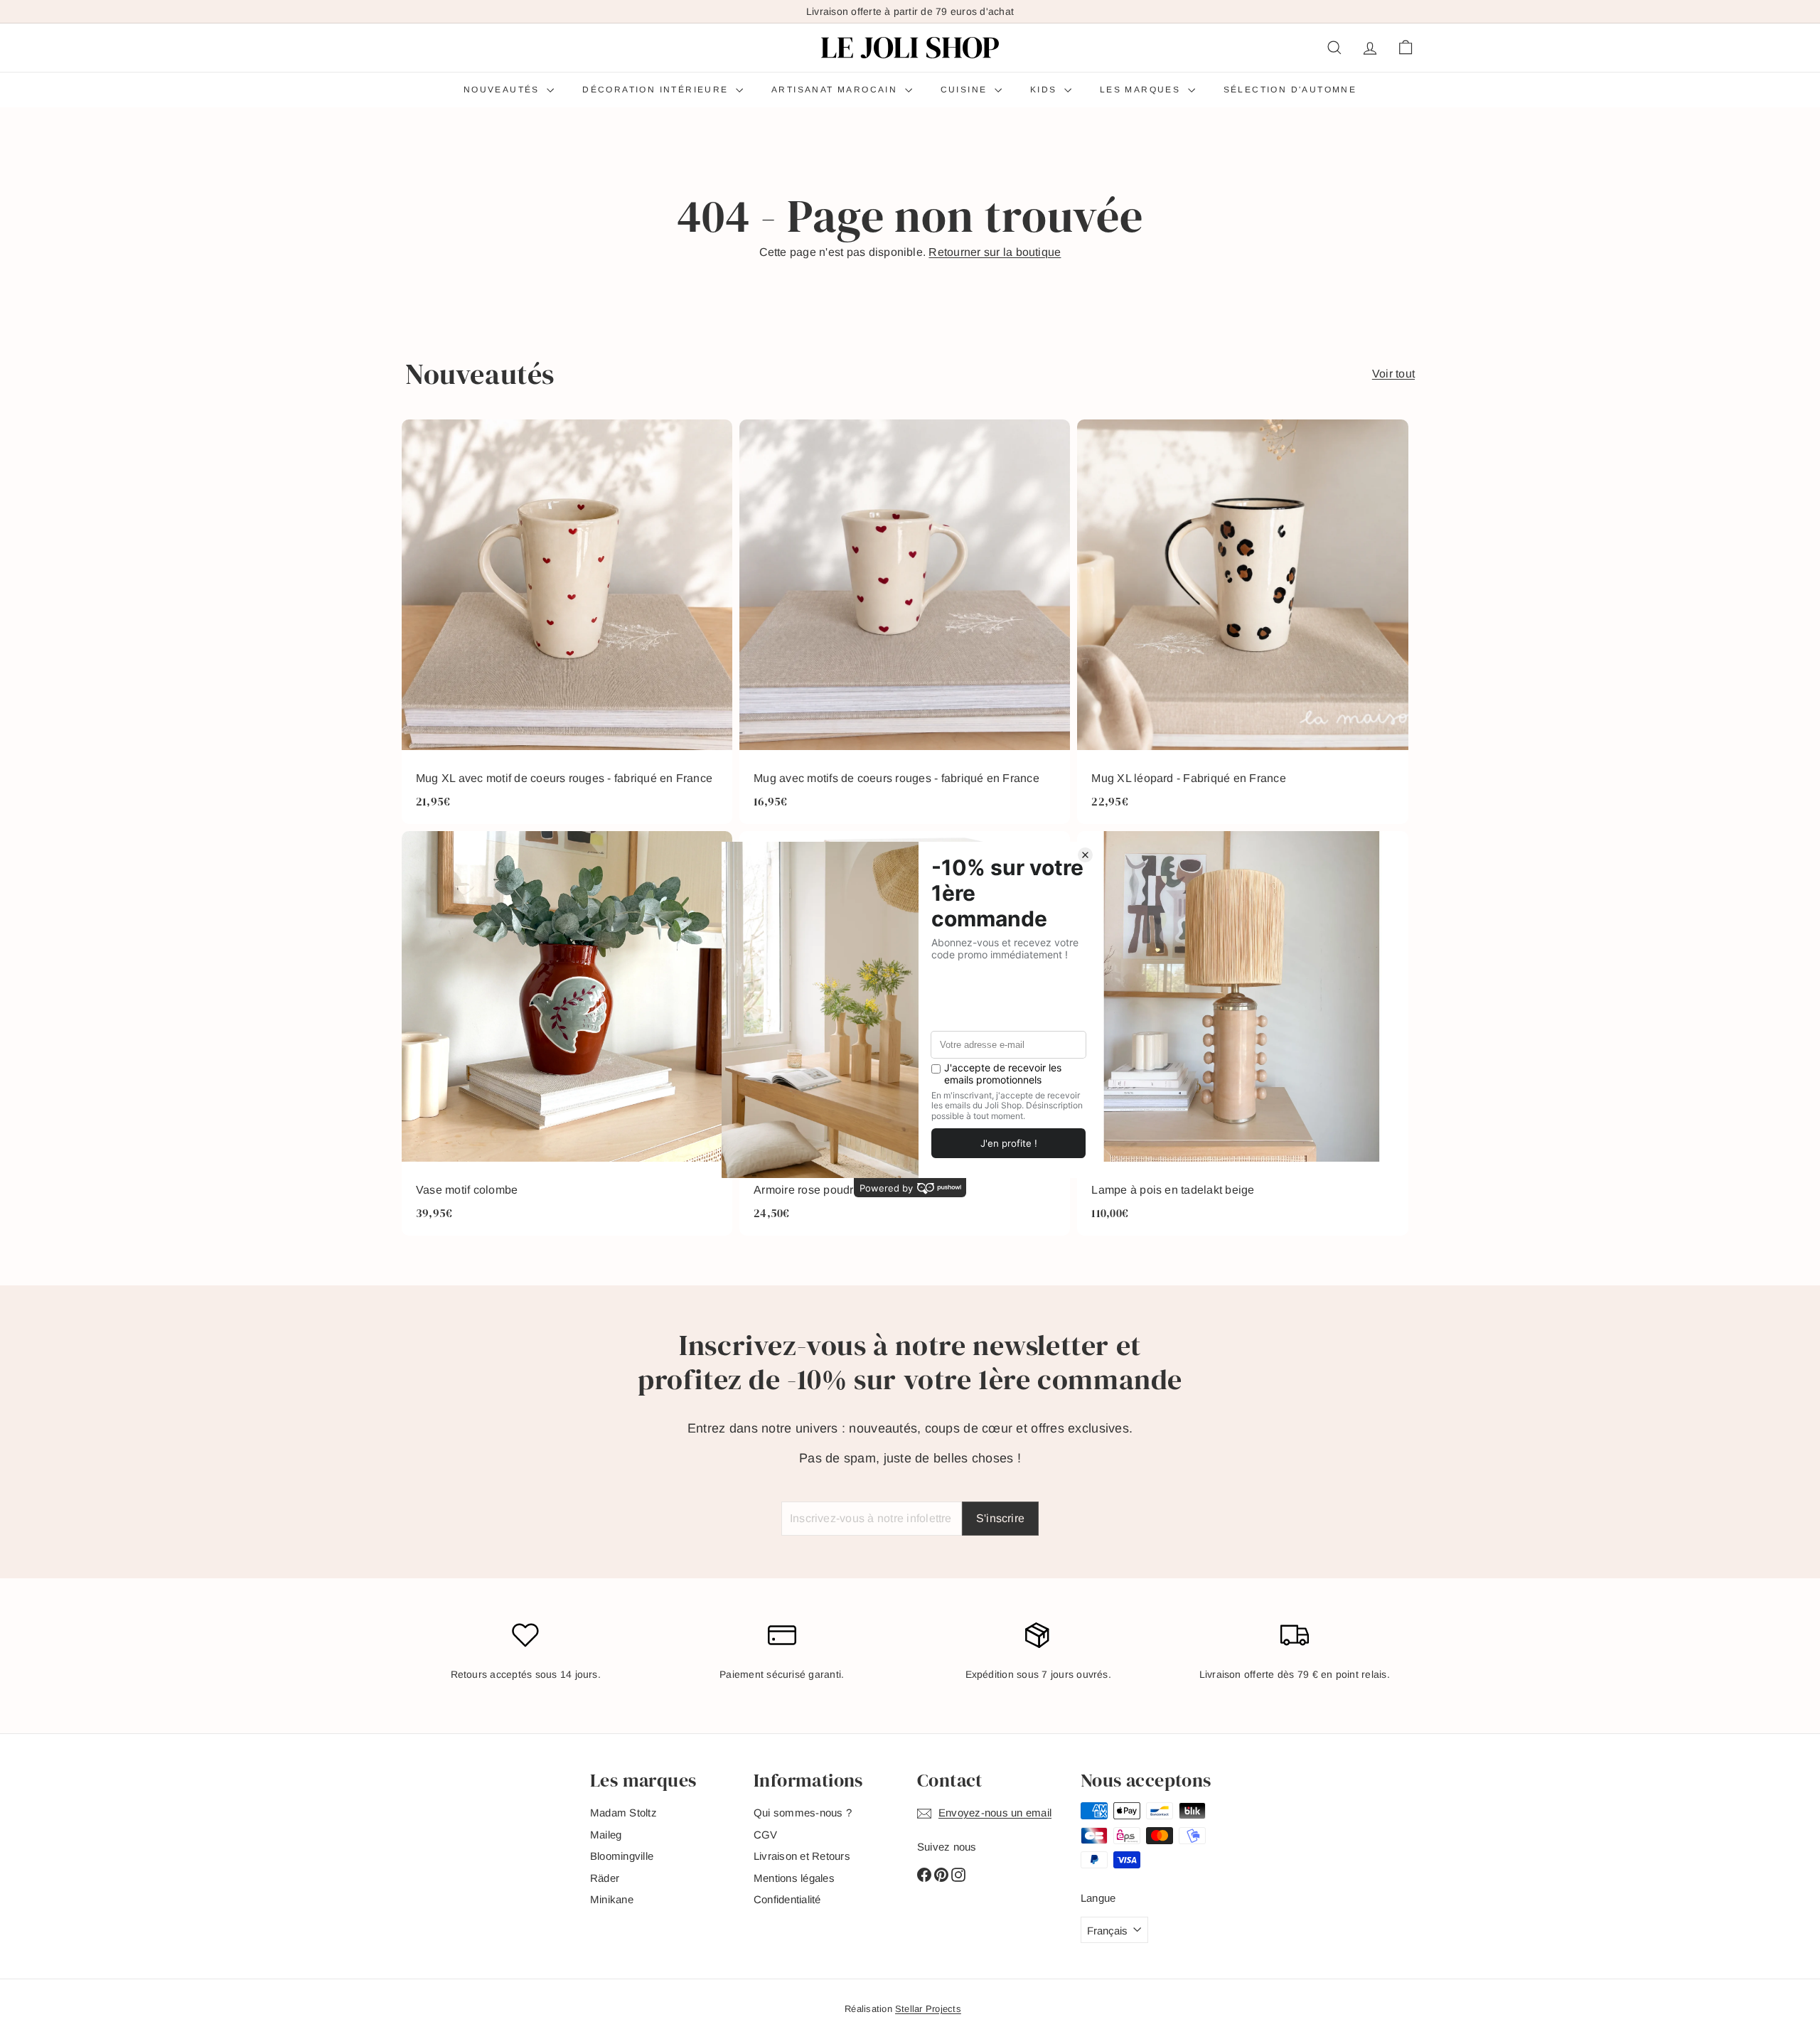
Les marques (1142, 90)
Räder (605, 1878)
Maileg (606, 1835)
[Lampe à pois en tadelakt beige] (1242, 1033)
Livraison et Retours (802, 1856)
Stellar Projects (928, 2009)
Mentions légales (794, 1878)
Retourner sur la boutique (995, 252)
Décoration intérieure (657, 90)
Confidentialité (787, 1899)
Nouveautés (503, 90)
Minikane (612, 1899)
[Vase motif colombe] (567, 1033)
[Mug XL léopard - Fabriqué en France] (1242, 622)
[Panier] (1406, 48)
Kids (1045, 90)
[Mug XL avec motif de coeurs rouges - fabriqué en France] (567, 622)
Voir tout (1393, 374)
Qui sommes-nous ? (803, 1813)
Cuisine (966, 90)
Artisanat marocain (836, 90)
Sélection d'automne (1290, 90)
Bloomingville (622, 1856)
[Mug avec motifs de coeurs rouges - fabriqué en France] (905, 622)
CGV (766, 1835)
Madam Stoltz (623, 1813)
